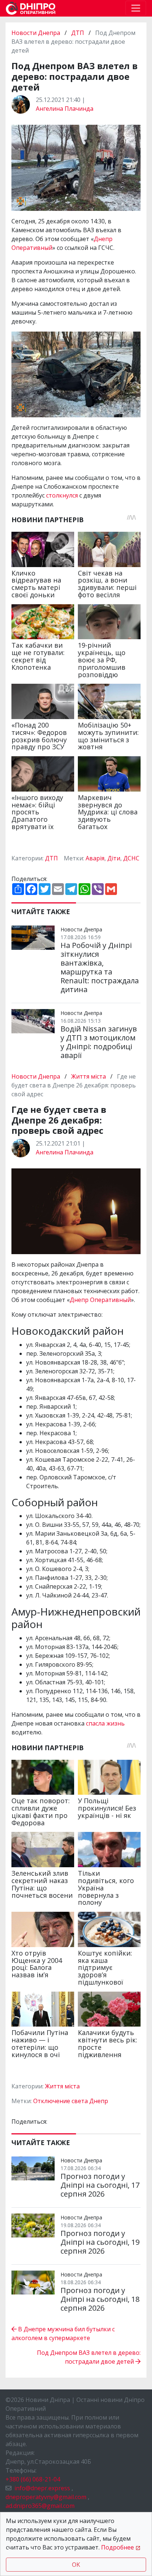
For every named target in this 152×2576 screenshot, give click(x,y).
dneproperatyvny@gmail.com (46, 2497)
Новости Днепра (37, 33)
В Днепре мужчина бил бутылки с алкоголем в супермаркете (63, 2333)
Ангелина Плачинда (65, 109)
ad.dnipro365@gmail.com (40, 2506)
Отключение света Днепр (71, 2101)
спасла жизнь (105, 1723)
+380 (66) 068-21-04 (33, 2479)
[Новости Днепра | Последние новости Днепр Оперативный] (31, 8)
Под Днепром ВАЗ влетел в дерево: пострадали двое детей (89, 2357)
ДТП (78, 33)
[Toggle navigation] (136, 8)
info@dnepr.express (42, 2488)
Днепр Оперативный (100, 1300)
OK (76, 2565)
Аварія (95, 858)
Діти (114, 858)
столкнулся (62, 495)
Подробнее (118, 2547)
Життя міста (89, 1076)
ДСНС (131, 858)
